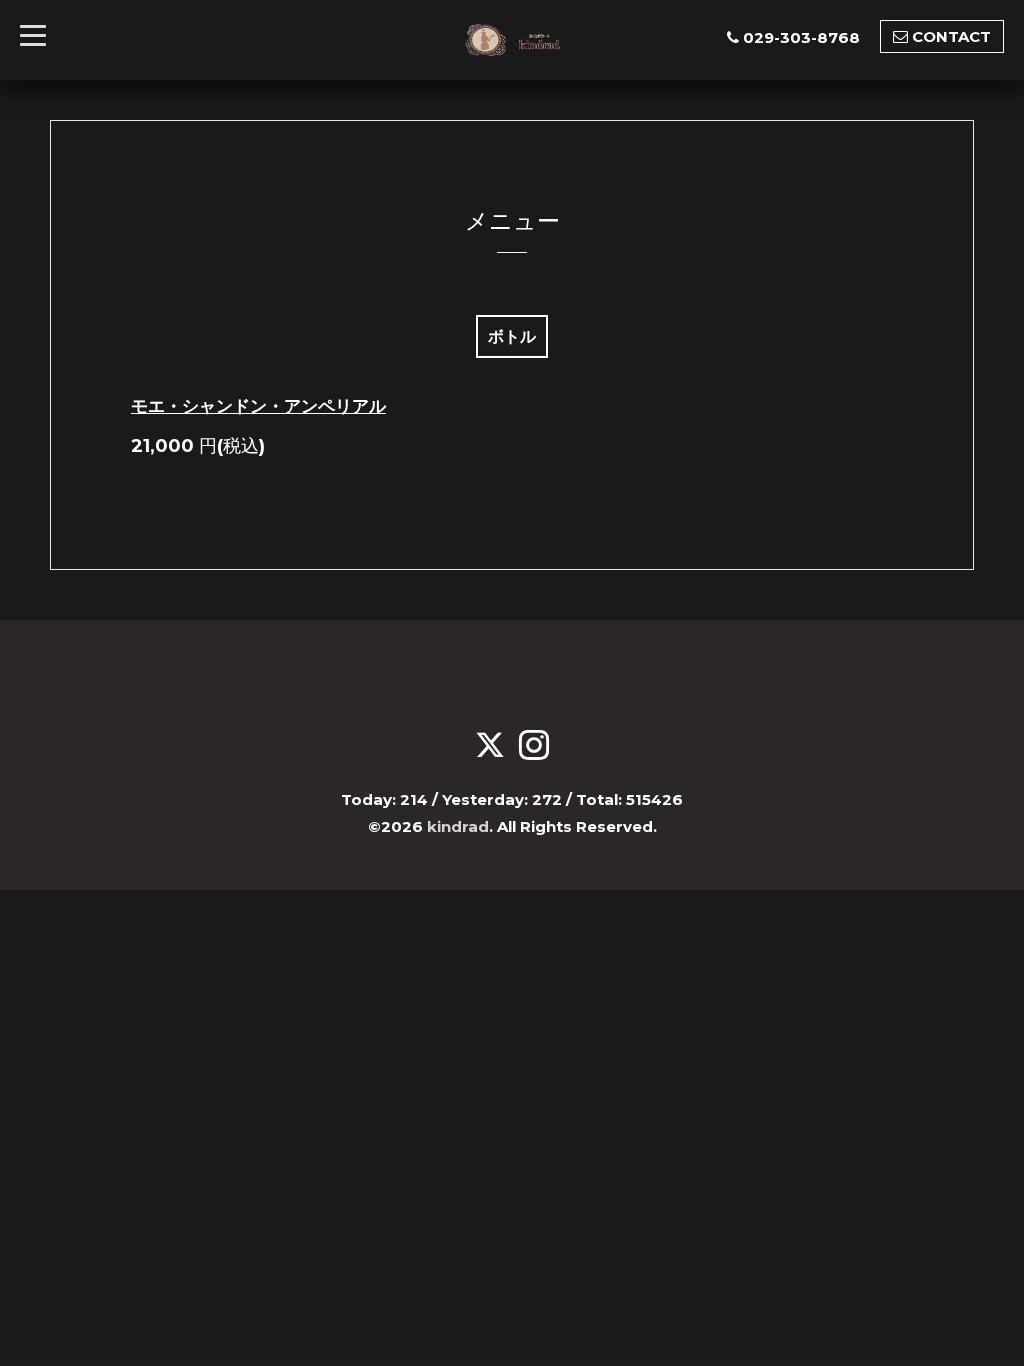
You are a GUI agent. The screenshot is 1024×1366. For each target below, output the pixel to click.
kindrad (458, 826)
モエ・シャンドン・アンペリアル (258, 406)
